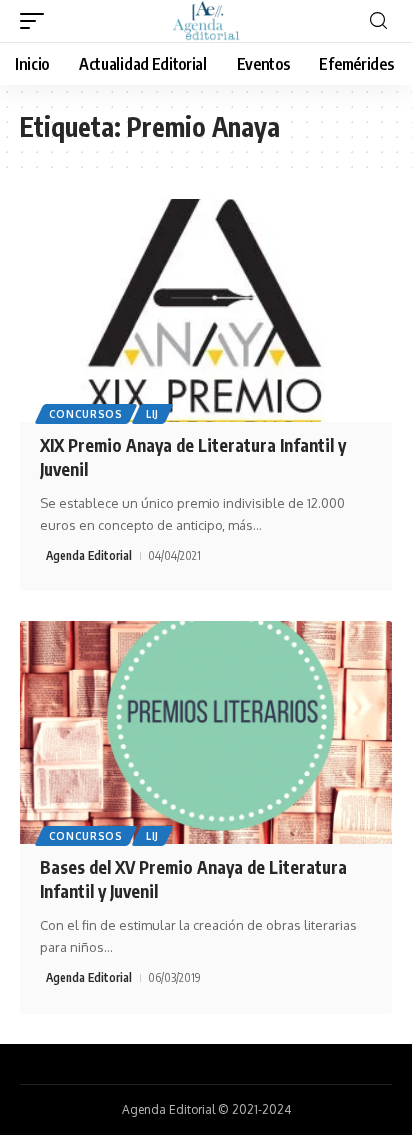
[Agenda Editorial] (206, 21)
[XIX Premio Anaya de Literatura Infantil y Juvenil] (206, 310)
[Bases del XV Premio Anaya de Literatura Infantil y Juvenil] (206, 732)
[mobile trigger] (37, 21)
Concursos (86, 414)
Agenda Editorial (89, 555)
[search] (378, 21)
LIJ (152, 414)
